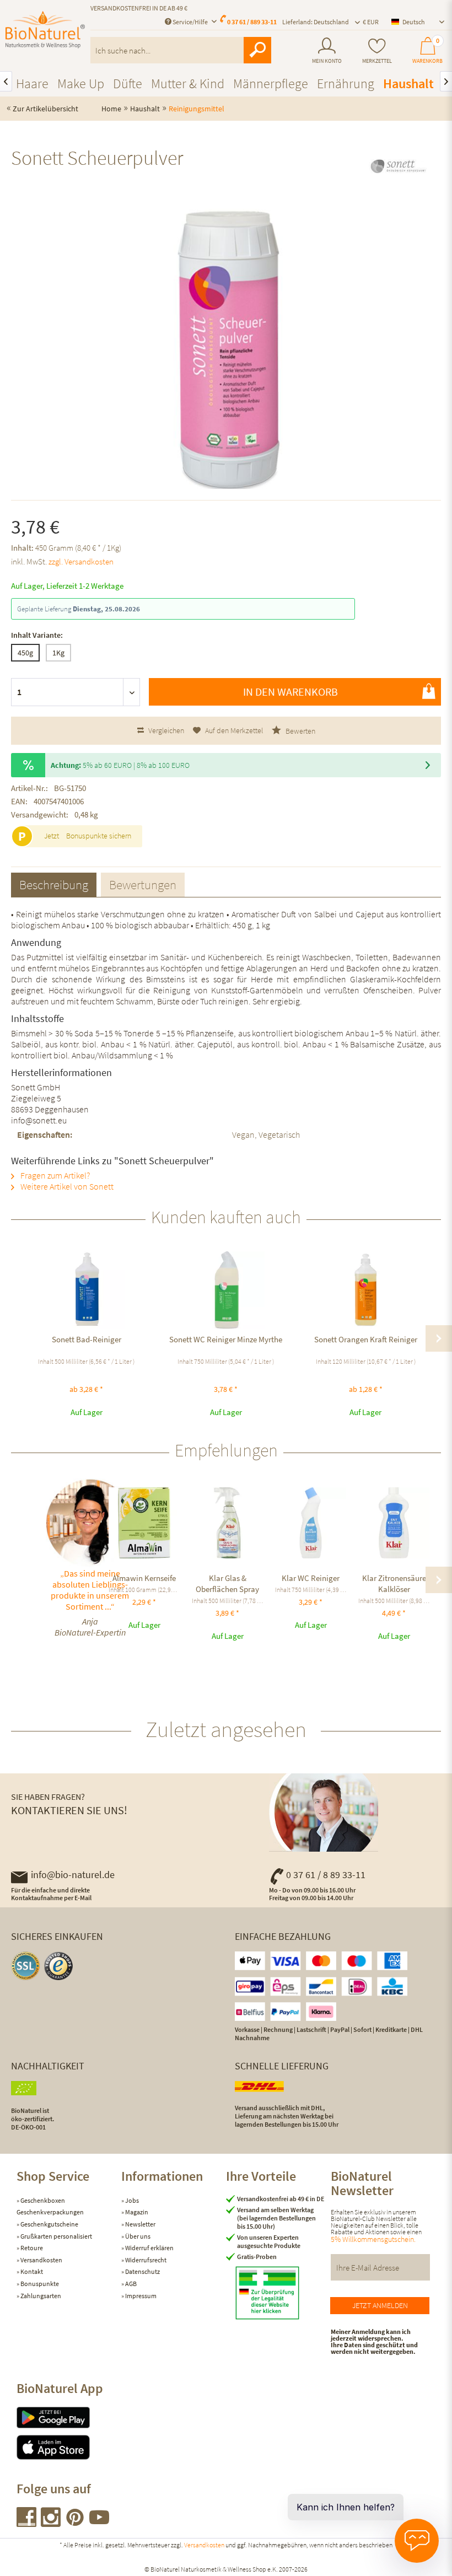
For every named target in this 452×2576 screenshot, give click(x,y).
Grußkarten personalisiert (56, 2236)
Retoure (31, 2248)
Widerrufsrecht (145, 2260)
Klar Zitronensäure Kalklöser (394, 1583)
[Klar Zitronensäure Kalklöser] (394, 1523)
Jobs (131, 2200)
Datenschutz (142, 2271)
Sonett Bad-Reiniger (87, 1339)
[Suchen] (257, 50)
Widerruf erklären (149, 2248)
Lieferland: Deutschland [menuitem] (316, 22)
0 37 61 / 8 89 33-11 (326, 1875)
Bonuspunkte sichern (99, 836)
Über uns (137, 2236)
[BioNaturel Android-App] (69, 2418)
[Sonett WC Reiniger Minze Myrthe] (226, 1290)
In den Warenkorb (290, 692)
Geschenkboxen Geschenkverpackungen (50, 2206)
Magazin (136, 2212)
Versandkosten (41, 2260)
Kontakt (31, 2271)
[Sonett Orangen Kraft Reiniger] (366, 1290)
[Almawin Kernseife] (144, 1523)
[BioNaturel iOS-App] (69, 2447)
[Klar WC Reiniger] (311, 1523)
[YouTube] (99, 2523)
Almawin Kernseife (144, 1578)
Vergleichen (165, 730)
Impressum (140, 2296)
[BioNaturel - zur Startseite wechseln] (45, 35)
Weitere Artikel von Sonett (66, 1186)
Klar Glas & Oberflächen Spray (227, 1583)
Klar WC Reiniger (311, 1578)
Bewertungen (143, 884)
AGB (130, 2284)
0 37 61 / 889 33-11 (252, 22)
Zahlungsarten (40, 2296)
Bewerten (300, 731)
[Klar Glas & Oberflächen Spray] (227, 1523)
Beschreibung (54, 884)
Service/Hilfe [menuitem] (190, 22)
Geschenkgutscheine (49, 2224)
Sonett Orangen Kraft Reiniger (366, 1339)
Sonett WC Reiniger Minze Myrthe (226, 1339)
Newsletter (140, 2224)
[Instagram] (51, 2523)
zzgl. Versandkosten (81, 561)
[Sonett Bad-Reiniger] (86, 1290)
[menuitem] (327, 51)
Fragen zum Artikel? (54, 1175)
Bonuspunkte (39, 2284)
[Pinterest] (76, 2523)
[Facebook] (27, 2523)
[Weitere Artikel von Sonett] (398, 168)
